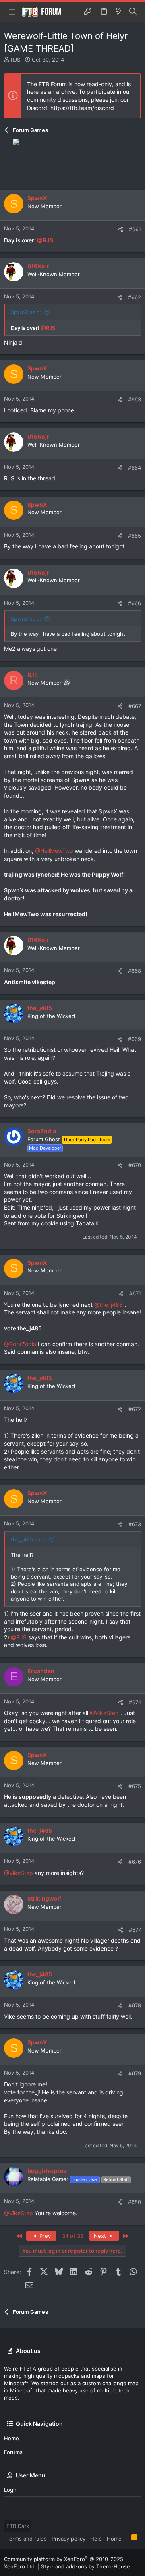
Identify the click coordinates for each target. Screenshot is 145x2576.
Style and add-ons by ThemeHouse (86, 2566)
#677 (135, 1930)
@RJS (45, 240)
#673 (135, 1524)
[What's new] (118, 12)
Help (96, 2539)
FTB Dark (18, 2526)
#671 (135, 1293)
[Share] (121, 229)
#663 (135, 399)
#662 (135, 297)
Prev (44, 2236)
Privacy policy (68, 2539)
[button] (12, 12)
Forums (13, 2452)
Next (101, 2236)
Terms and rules (27, 2539)
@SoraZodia (20, 1344)
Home (11, 2438)
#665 (135, 536)
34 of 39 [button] (73, 2236)
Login (11, 2490)
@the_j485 (109, 1305)
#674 (135, 1702)
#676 (135, 1862)
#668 (135, 971)
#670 (135, 1165)
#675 (135, 1786)
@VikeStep (104, 1713)
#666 (135, 603)
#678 (135, 2005)
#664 (135, 468)
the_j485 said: (29, 1539)
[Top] (126, 2538)
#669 (135, 1039)
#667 (135, 706)
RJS (16, 60)
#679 (135, 2073)
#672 (135, 1409)
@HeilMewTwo (54, 851)
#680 (135, 2202)
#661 (135, 229)
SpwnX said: (26, 312)
